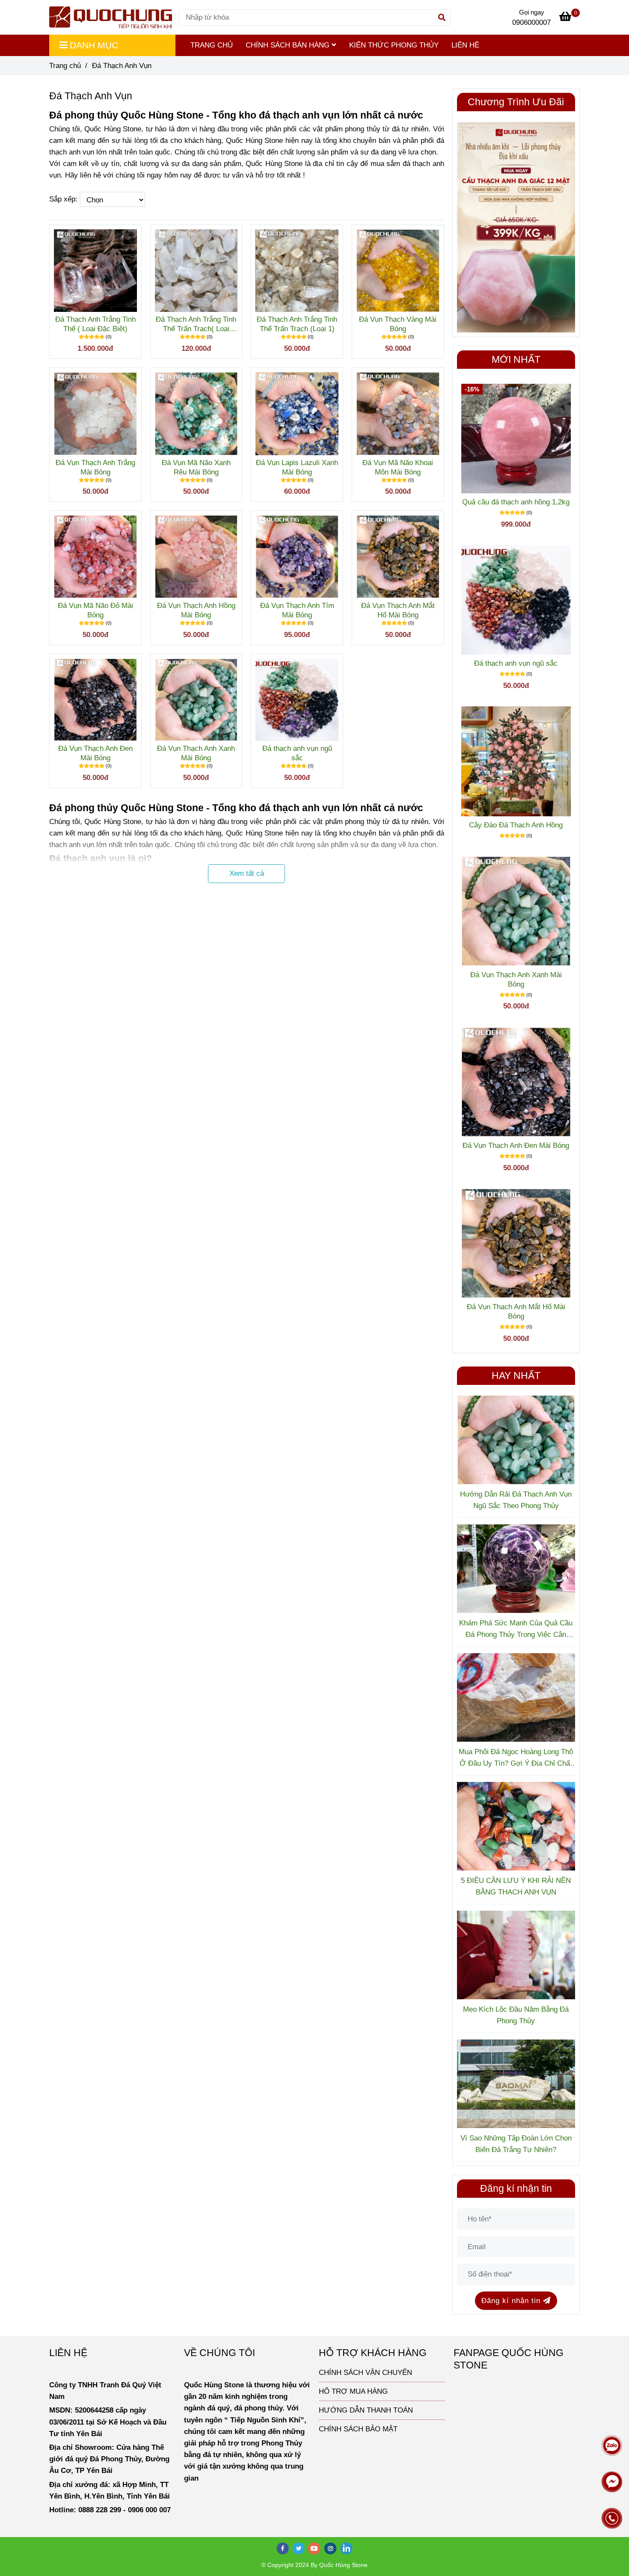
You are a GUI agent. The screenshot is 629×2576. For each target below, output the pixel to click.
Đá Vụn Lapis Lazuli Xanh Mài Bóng (297, 467)
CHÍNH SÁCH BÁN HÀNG (289, 45)
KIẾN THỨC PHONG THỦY (394, 45)
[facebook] (283, 2548)
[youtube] (314, 2548)
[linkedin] (347, 2548)
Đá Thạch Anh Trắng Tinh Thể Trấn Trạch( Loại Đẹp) (196, 325)
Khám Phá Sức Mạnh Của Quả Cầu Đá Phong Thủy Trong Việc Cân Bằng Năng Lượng (516, 1630)
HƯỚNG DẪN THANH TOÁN (366, 2410)
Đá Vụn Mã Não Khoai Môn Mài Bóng (398, 467)
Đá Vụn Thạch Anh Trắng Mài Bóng (95, 467)
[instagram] (331, 2548)
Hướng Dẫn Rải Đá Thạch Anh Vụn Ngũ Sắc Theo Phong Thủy (516, 1500)
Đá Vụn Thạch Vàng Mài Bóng (398, 324)
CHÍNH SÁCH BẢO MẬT (358, 2429)
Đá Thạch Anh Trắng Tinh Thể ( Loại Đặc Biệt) (95, 324)
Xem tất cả (247, 873)
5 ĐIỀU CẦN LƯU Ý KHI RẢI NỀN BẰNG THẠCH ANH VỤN (516, 1886)
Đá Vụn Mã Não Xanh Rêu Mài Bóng (196, 467)
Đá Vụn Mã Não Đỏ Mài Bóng (95, 610)
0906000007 (531, 22)
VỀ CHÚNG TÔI (220, 2353)
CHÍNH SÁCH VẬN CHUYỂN (365, 2373)
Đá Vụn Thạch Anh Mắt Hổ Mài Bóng (398, 610)
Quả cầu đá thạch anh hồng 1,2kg (516, 502)
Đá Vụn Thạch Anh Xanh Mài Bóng (196, 753)
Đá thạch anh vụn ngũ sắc (297, 753)
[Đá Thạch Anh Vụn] (111, 17)
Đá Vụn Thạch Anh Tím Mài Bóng (297, 610)
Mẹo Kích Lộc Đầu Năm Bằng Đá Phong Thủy (516, 2015)
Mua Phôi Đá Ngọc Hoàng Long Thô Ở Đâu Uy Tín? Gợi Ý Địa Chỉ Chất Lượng (516, 1758)
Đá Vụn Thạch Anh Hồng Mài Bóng (196, 610)
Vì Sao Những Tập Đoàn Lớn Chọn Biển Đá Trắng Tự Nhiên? (516, 2144)
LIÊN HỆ (465, 45)
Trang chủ (65, 66)
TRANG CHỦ (212, 45)
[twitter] (299, 2548)
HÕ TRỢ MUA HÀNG (353, 2391)
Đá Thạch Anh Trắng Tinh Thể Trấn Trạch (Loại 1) (297, 324)
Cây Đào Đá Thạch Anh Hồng (516, 825)
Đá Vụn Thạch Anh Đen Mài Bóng (95, 753)
